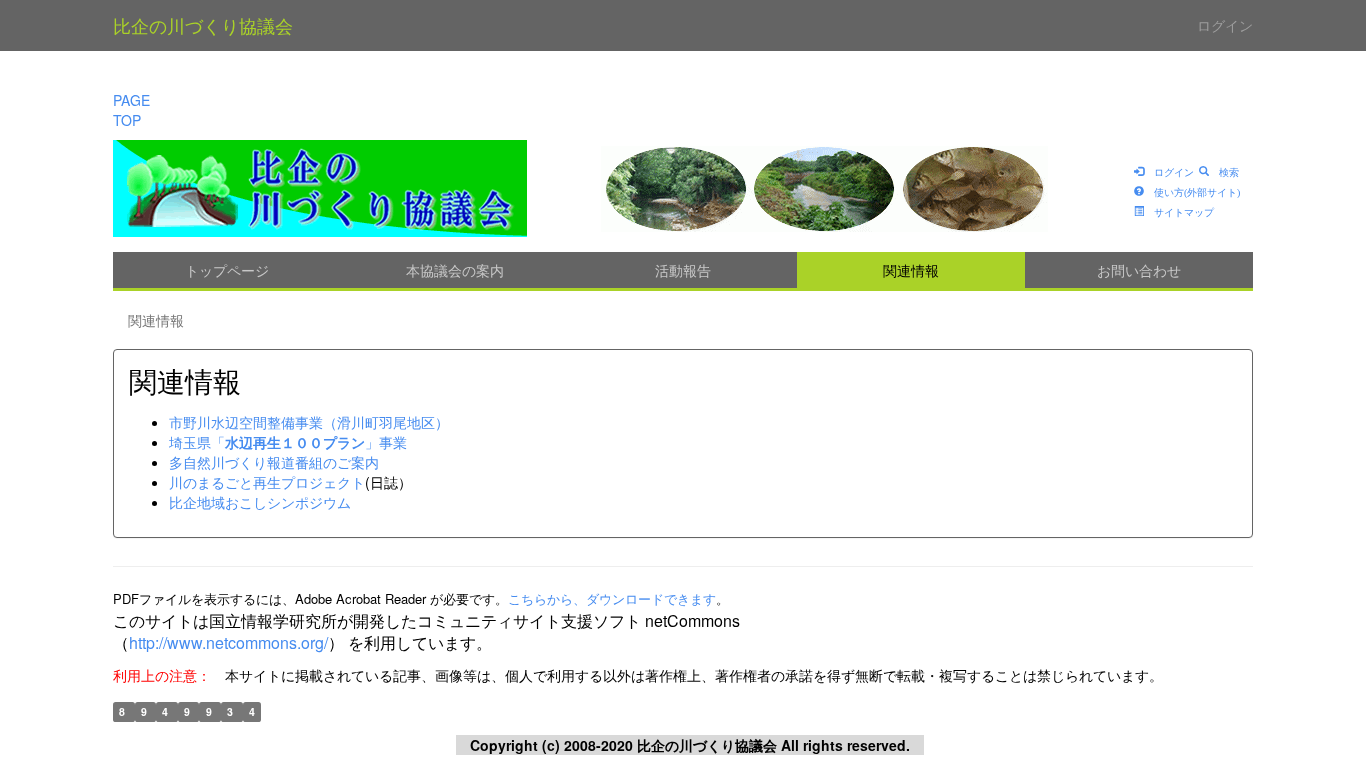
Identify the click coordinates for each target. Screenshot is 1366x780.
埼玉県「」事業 (288, 442)
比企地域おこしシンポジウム (260, 502)
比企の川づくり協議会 (203, 25)
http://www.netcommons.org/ (228, 642)
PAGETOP (131, 110)
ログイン (1225, 25)
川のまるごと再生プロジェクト (267, 482)
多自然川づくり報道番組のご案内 (274, 462)
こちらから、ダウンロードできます (612, 598)
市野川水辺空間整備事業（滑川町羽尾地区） (309, 422)
